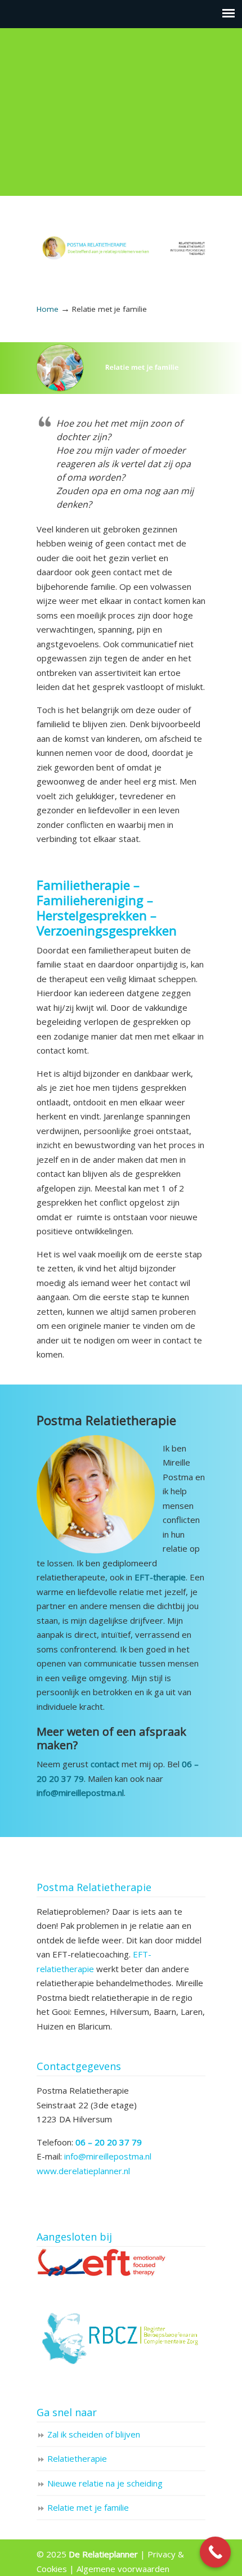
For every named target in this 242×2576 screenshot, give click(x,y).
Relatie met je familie (88, 2507)
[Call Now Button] (215, 2552)
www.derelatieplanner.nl (83, 2171)
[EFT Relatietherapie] (102, 2274)
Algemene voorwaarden (123, 2568)
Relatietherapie (77, 2458)
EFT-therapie (160, 1577)
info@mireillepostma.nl (108, 2156)
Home (48, 309)
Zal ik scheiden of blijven (94, 2434)
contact (105, 1764)
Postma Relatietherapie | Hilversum (121, 241)
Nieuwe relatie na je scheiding (105, 2483)
